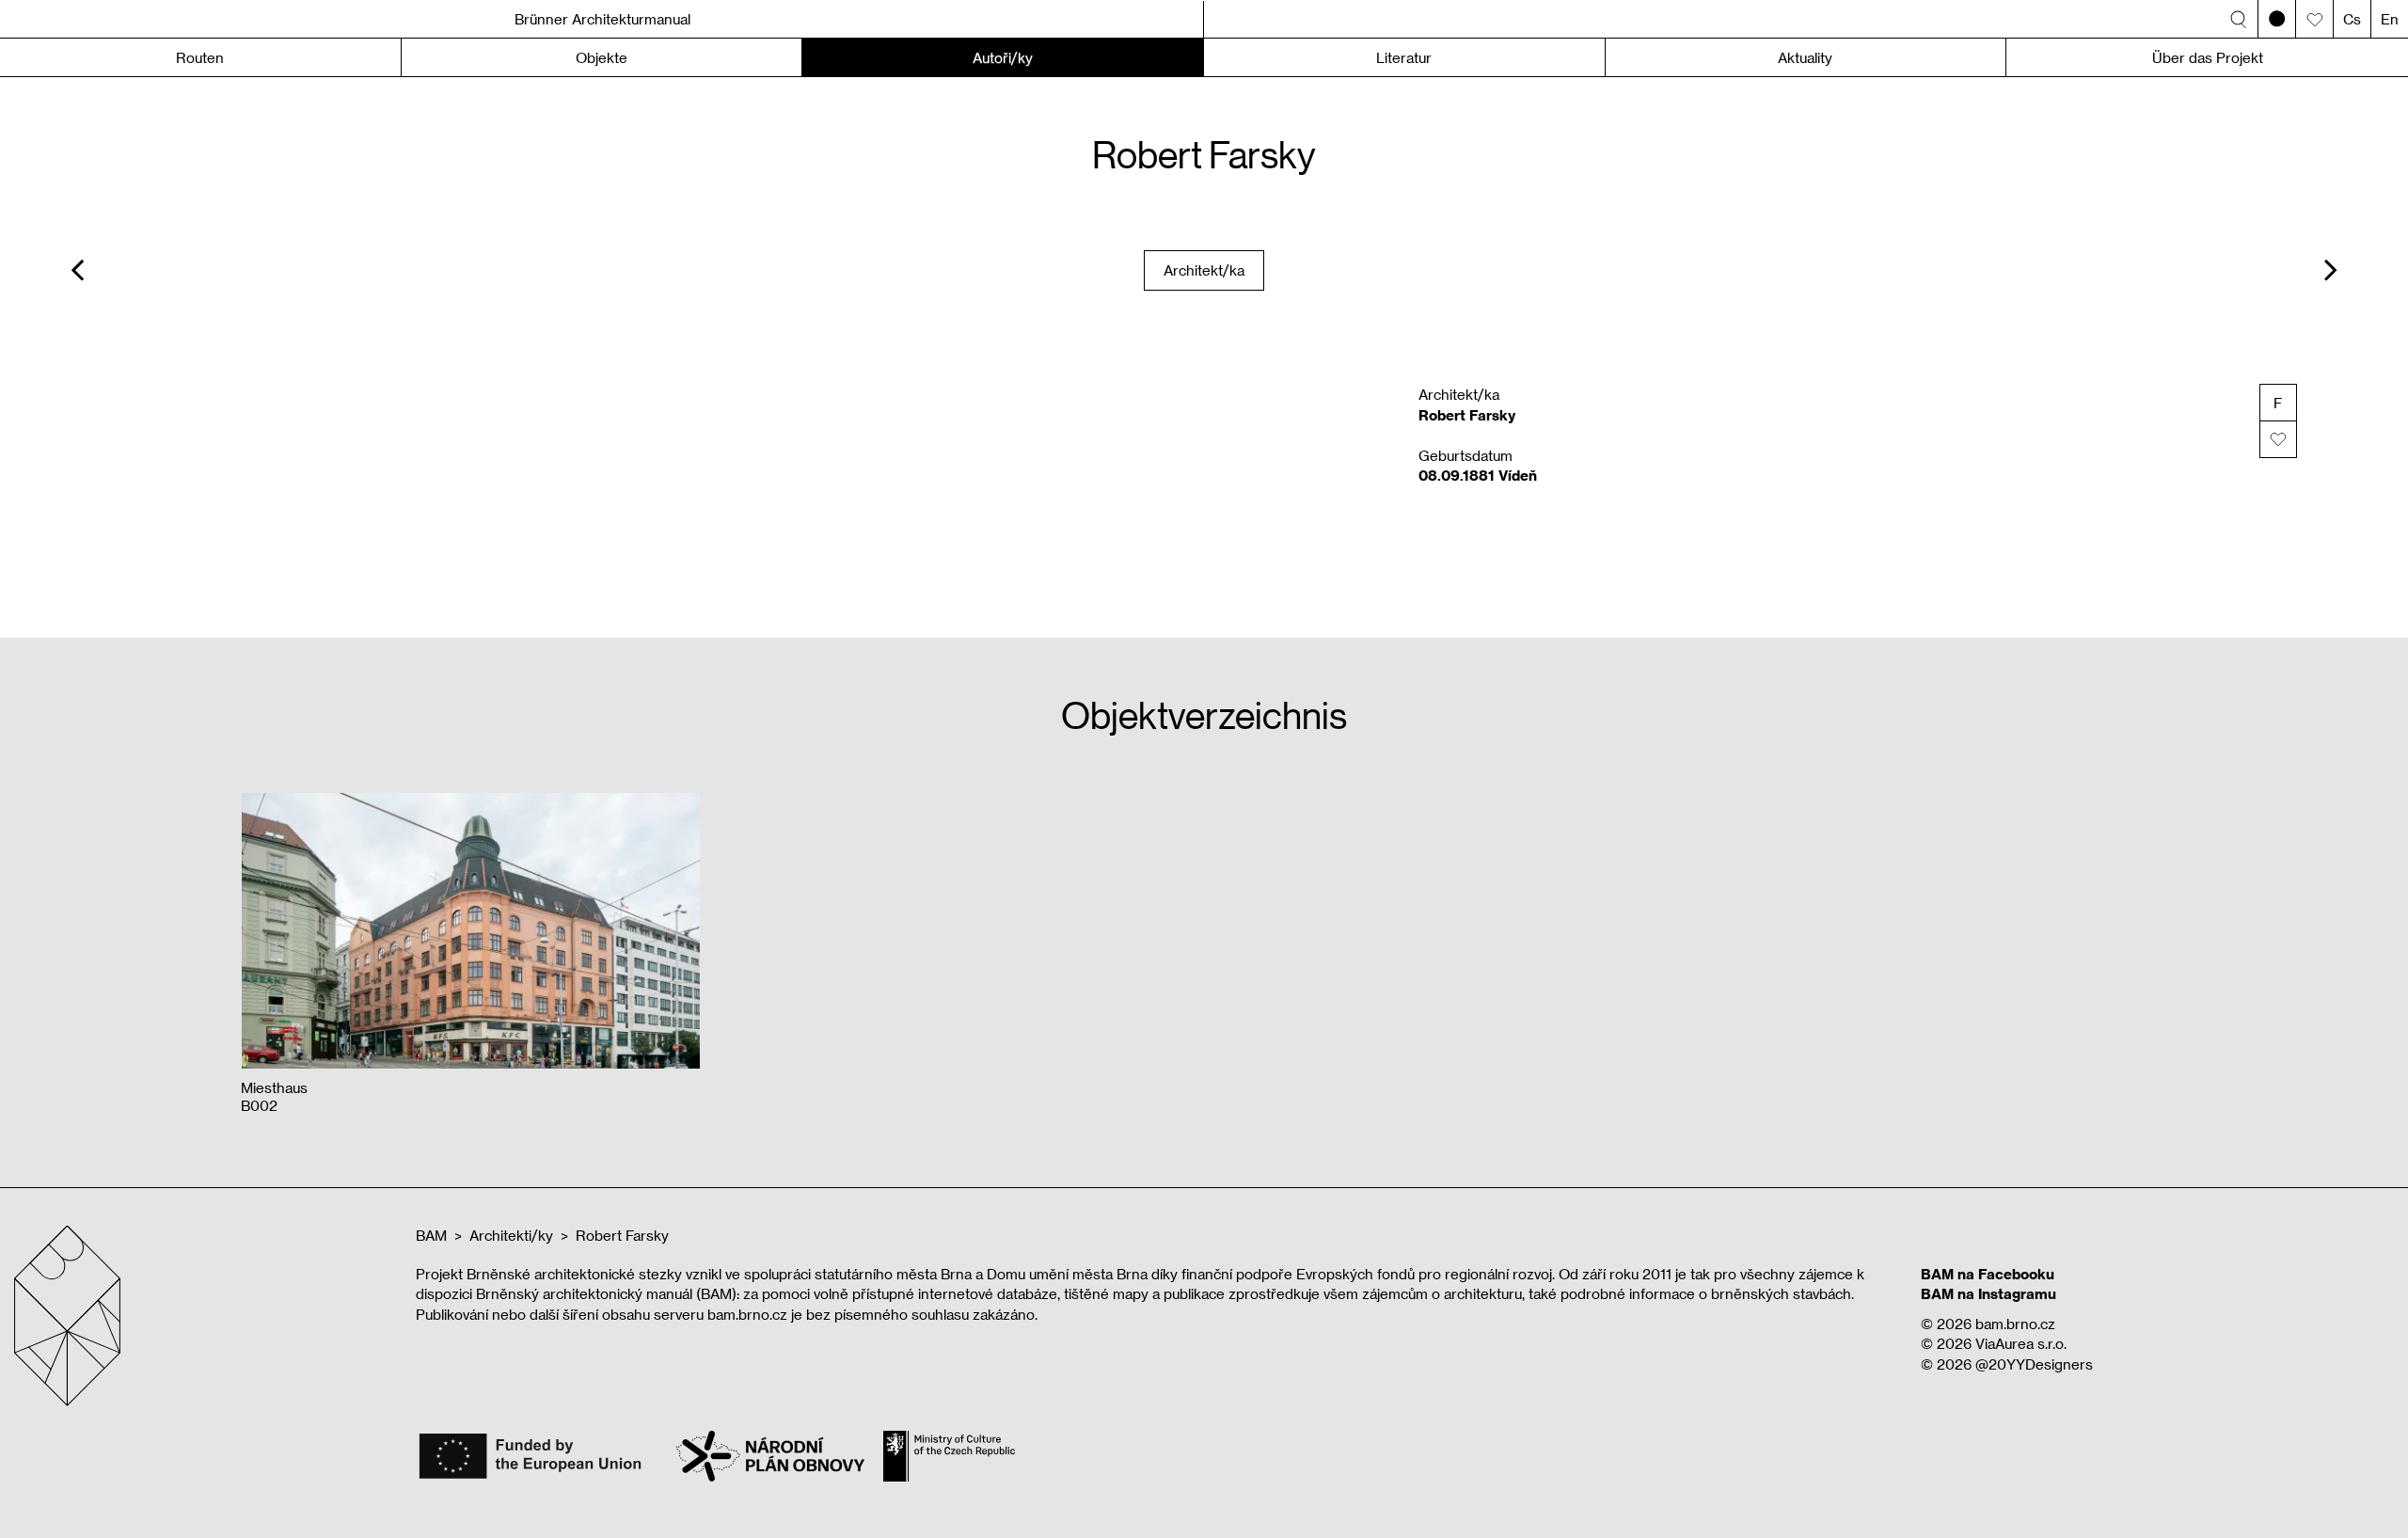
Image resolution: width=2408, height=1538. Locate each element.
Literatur (1404, 57)
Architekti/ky (511, 1235)
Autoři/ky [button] (1003, 57)
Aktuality (1805, 57)
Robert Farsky (622, 1235)
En (2390, 19)
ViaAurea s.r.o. (2021, 1343)
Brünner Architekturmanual (602, 19)
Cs (2352, 19)
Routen (200, 57)
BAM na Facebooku (1988, 1274)
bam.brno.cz (2015, 1324)
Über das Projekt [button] (2208, 57)
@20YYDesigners (2034, 1364)
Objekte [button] (602, 57)
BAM (431, 1235)
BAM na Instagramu (1988, 1293)
